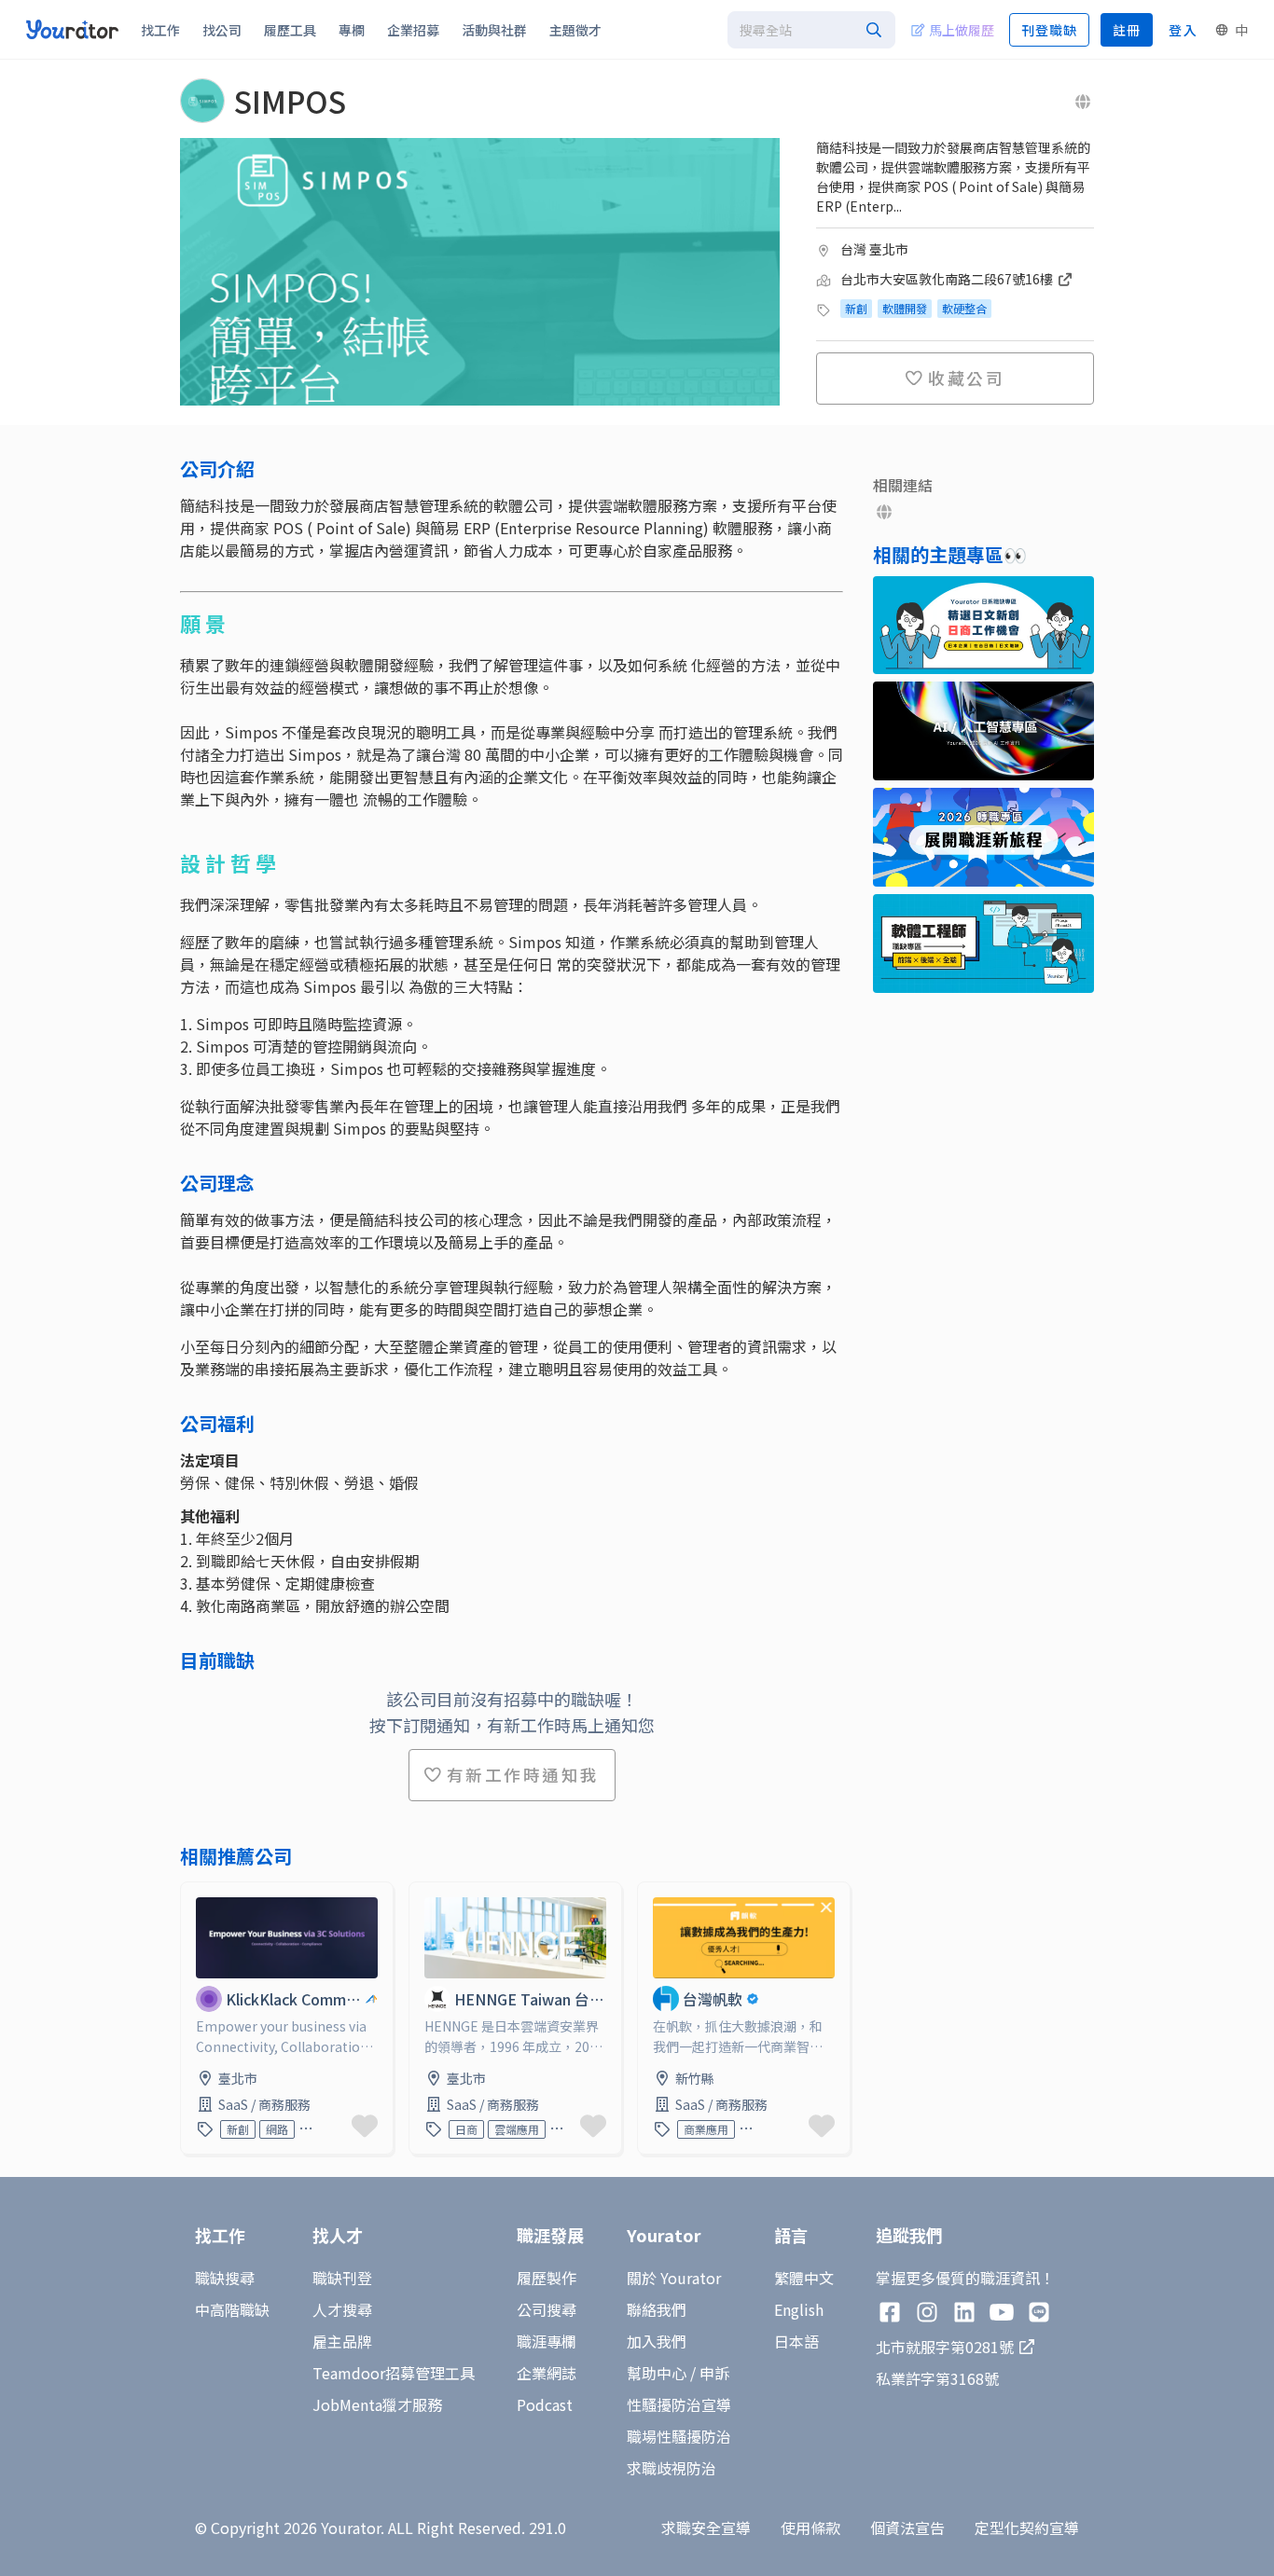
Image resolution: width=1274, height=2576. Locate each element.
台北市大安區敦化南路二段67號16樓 (948, 279)
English (799, 2309)
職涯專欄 (547, 2341)
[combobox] (811, 30)
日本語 (796, 2341)
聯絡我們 (657, 2309)
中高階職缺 (232, 2309)
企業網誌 (547, 2373)
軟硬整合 (964, 308)
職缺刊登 (342, 2278)
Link (196, 1894)
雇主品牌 (342, 2341)
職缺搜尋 (225, 2278)
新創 (856, 308)
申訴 (714, 2373)
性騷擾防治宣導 (679, 2404)
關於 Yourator (674, 2278)
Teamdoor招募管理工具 (394, 2373)
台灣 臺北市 (874, 249)
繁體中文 (804, 2278)
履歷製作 (547, 2278)
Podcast (545, 2404)
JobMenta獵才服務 (377, 2404)
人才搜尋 (342, 2309)
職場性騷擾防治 (679, 2436)
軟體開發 (905, 308)
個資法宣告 (907, 2528)
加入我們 (657, 2341)
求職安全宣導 (706, 2528)
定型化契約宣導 (1027, 2528)
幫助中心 (657, 2373)
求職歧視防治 (672, 2468)
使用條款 (810, 2528)
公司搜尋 (547, 2309)
